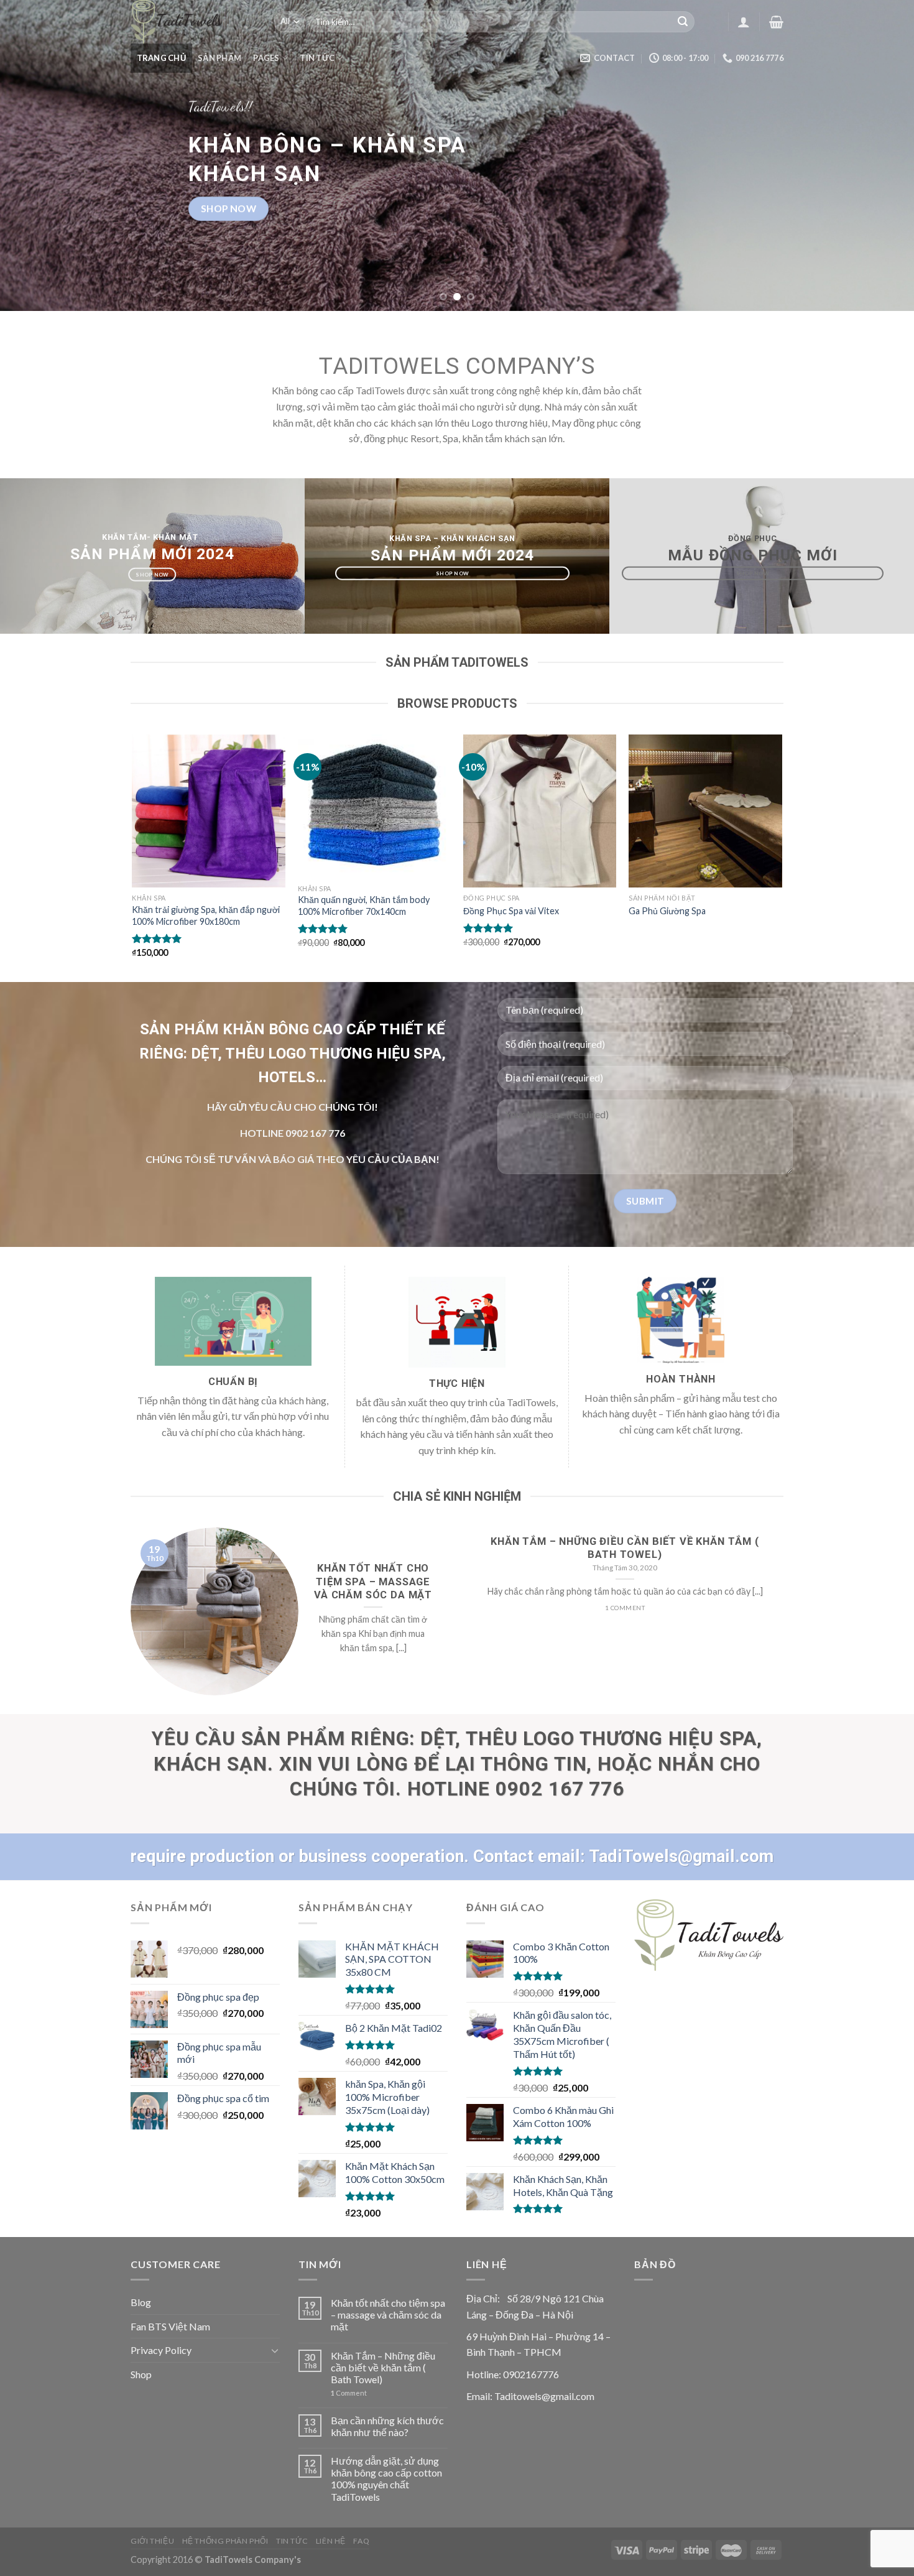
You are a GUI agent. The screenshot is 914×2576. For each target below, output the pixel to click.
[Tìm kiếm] (683, 22)
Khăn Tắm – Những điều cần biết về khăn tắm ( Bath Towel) (383, 2367)
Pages (266, 58)
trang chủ (161, 58)
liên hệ (331, 2541)
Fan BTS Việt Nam (170, 2326)
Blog (141, 2302)
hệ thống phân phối (225, 2541)
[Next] (880, 155)
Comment (349, 2393)
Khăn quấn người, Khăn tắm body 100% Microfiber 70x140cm (364, 906)
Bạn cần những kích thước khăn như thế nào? (387, 2426)
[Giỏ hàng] (776, 22)
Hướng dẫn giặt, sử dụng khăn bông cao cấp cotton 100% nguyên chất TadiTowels (386, 2479)
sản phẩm (219, 58)
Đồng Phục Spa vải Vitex (511, 911)
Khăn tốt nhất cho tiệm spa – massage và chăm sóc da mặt (388, 2314)
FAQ (361, 2541)
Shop (141, 2374)
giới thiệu (152, 2541)
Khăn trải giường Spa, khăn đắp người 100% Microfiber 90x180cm (206, 915)
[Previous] (34, 155)
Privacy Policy (161, 2350)
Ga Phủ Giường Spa (667, 911)
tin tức (317, 58)
